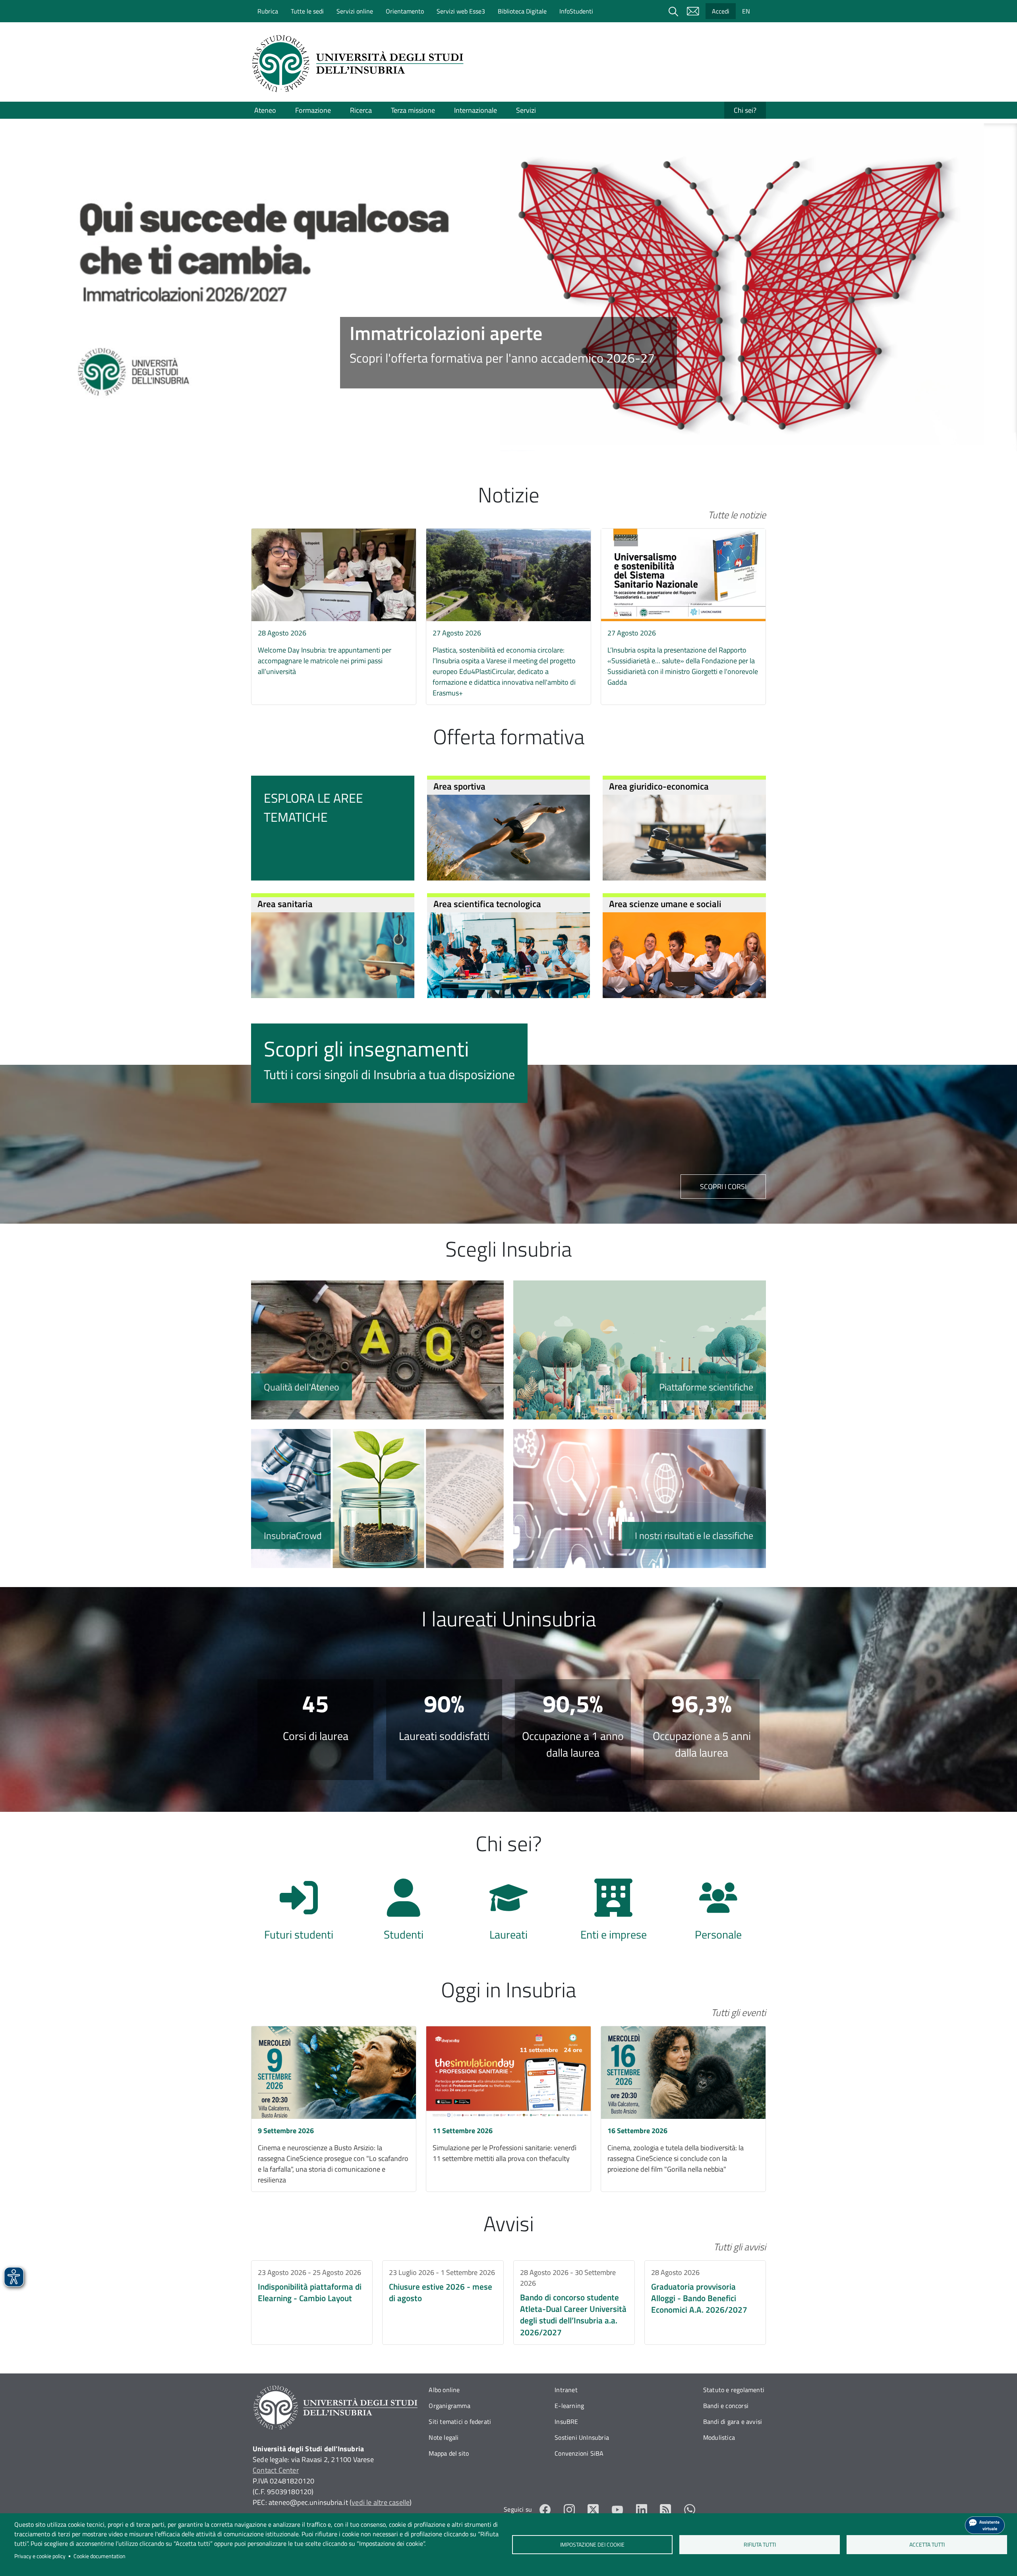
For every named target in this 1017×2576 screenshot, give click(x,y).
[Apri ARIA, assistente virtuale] (985, 2525)
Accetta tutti (927, 2545)
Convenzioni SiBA (579, 2453)
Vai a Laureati (508, 1914)
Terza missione (413, 110)
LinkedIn (642, 2509)
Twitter (593, 2509)
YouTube (618, 2509)
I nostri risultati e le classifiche (640, 1498)
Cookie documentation (100, 2556)
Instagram (569, 2509)
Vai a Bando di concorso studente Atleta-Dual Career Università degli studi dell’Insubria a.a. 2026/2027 (574, 2303)
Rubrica (268, 11)
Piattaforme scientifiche (640, 1350)
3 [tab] (508, 438)
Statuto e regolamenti (734, 2390)
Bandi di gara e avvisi (733, 2422)
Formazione (313, 110)
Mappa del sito (449, 2453)
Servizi (526, 110)
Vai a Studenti (404, 1914)
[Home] (360, 64)
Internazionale (476, 110)
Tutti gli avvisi (740, 2247)
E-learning (569, 2406)
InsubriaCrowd (377, 1498)
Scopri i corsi (723, 1187)
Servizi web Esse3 (461, 11)
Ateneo (265, 110)
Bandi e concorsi (726, 2406)
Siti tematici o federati (460, 2422)
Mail (693, 11)
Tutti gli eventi (739, 2012)
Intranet (566, 2390)
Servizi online (355, 11)
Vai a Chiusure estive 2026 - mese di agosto (443, 2303)
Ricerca (361, 110)
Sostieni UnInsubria (582, 2437)
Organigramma (449, 2406)
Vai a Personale (718, 1914)
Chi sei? (745, 110)
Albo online (444, 2390)
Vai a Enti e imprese (613, 1914)
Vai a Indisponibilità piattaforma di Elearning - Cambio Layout (312, 2303)
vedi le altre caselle (381, 2502)
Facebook (545, 2509)
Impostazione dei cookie (592, 2545)
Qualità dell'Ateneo (377, 1350)
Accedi (721, 11)
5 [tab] (532, 438)
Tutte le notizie (737, 515)
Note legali (444, 2437)
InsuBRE (566, 2422)
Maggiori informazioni (508, 353)
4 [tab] (520, 438)
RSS (666, 2509)
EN (746, 11)
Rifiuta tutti (760, 2545)
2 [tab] (497, 438)
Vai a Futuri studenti (299, 1914)
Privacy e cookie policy (40, 2556)
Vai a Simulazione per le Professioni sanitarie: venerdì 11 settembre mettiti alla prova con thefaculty (508, 2109)
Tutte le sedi (307, 11)
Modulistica (719, 2437)
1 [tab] (485, 438)
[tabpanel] (508, 287)
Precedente (34, 259)
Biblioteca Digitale (522, 11)
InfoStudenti (576, 11)
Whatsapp (690, 2509)
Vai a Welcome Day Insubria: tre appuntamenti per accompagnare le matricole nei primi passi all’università (334, 606)
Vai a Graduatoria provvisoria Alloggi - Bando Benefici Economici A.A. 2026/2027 (705, 2303)
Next (983, 259)
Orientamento (405, 11)
